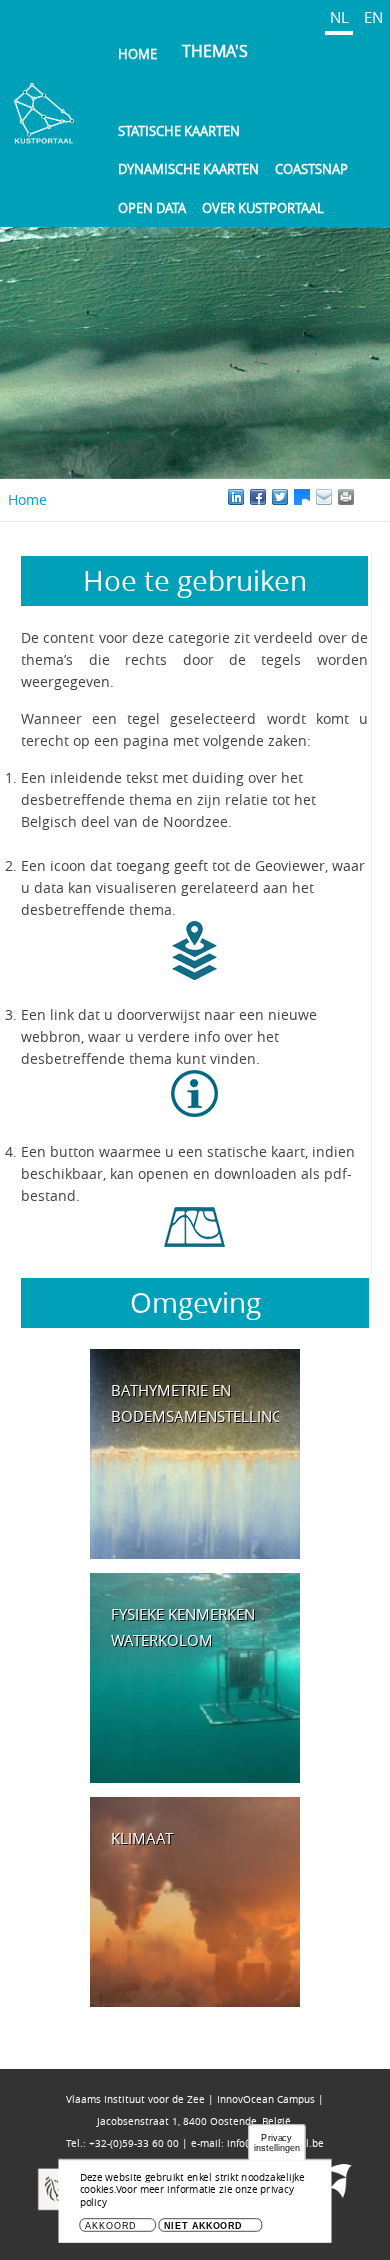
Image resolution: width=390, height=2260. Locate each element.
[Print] (368, 497)
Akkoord (110, 2225)
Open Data (152, 208)
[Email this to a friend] (346, 497)
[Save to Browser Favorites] (324, 497)
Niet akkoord (203, 2225)
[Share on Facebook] (258, 497)
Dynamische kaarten (188, 169)
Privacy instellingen (277, 2142)
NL (339, 17)
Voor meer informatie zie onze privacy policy (187, 2196)
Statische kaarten (179, 131)
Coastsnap (311, 169)
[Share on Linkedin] (236, 497)
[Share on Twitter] (280, 497)
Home (137, 54)
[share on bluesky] (302, 497)
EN (373, 17)
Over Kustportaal (263, 208)
